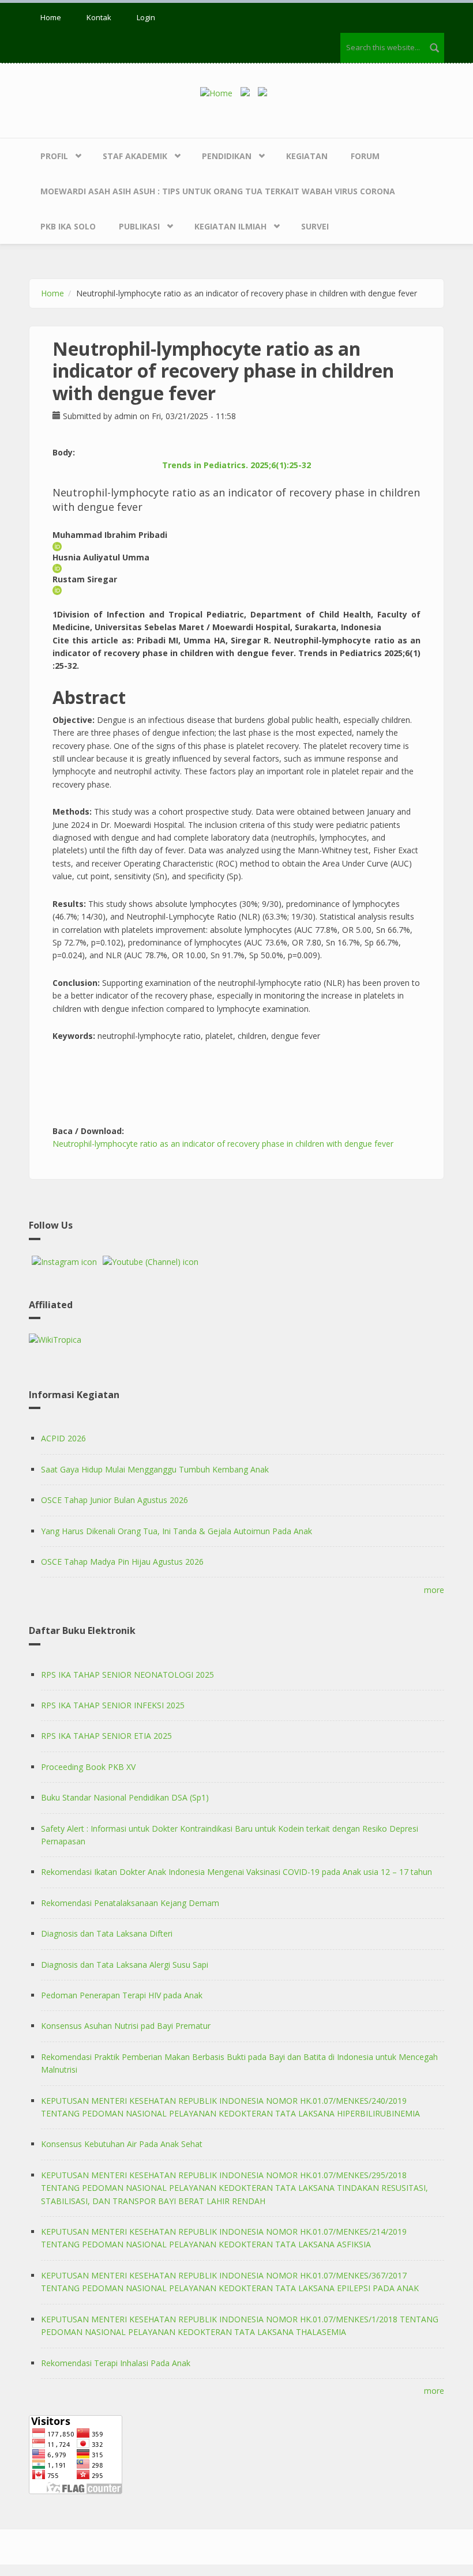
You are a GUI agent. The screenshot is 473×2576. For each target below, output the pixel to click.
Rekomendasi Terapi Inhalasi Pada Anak (116, 2363)
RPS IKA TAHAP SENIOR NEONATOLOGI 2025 (127, 1675)
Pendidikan (227, 156)
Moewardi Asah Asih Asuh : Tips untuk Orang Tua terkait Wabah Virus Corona (218, 191)
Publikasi (139, 226)
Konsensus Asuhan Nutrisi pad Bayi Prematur (126, 2026)
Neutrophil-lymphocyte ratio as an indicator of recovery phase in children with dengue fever (223, 1144)
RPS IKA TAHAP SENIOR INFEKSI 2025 (113, 1705)
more (434, 1590)
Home (51, 17)
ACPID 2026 (63, 1438)
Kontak (99, 17)
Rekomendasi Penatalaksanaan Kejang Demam (130, 1903)
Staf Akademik (135, 156)
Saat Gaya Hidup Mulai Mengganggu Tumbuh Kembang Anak (155, 1469)
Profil (54, 156)
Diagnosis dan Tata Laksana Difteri (107, 1933)
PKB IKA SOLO (68, 226)
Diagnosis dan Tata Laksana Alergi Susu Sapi (125, 1965)
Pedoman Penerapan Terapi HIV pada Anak (122, 1995)
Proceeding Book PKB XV (88, 1767)
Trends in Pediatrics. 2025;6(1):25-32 (236, 465)
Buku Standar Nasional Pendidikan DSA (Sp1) (125, 1797)
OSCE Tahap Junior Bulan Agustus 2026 (115, 1500)
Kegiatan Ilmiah (230, 226)
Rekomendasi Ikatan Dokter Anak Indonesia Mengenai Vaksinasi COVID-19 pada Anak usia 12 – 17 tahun (236, 1872)
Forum (365, 156)
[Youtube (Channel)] (151, 1262)
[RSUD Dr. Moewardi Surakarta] (248, 93)
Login (146, 17)
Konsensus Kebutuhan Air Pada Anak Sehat (122, 2144)
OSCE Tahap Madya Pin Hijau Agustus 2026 (122, 1562)
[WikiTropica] (236, 1340)
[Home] (220, 93)
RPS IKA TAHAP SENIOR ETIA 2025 (106, 1736)
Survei (315, 226)
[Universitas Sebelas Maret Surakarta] (265, 93)
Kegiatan (307, 156)
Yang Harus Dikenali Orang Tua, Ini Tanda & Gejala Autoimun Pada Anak (177, 1531)
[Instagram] (64, 1262)
